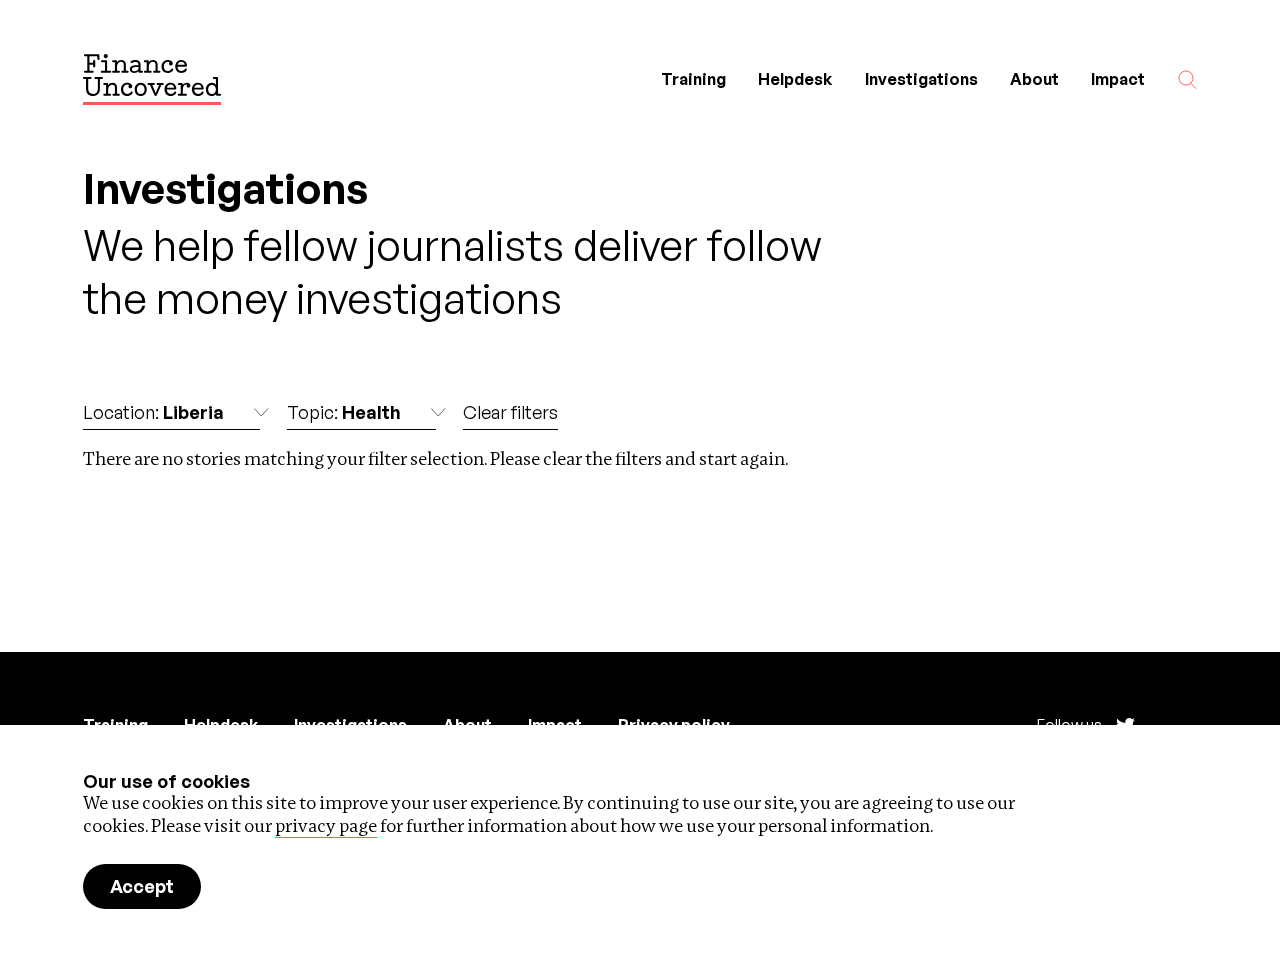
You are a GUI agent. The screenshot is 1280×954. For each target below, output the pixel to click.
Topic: (344, 412)
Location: (153, 412)
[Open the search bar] (1187, 79)
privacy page (326, 825)
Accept (142, 886)
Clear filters (510, 412)
